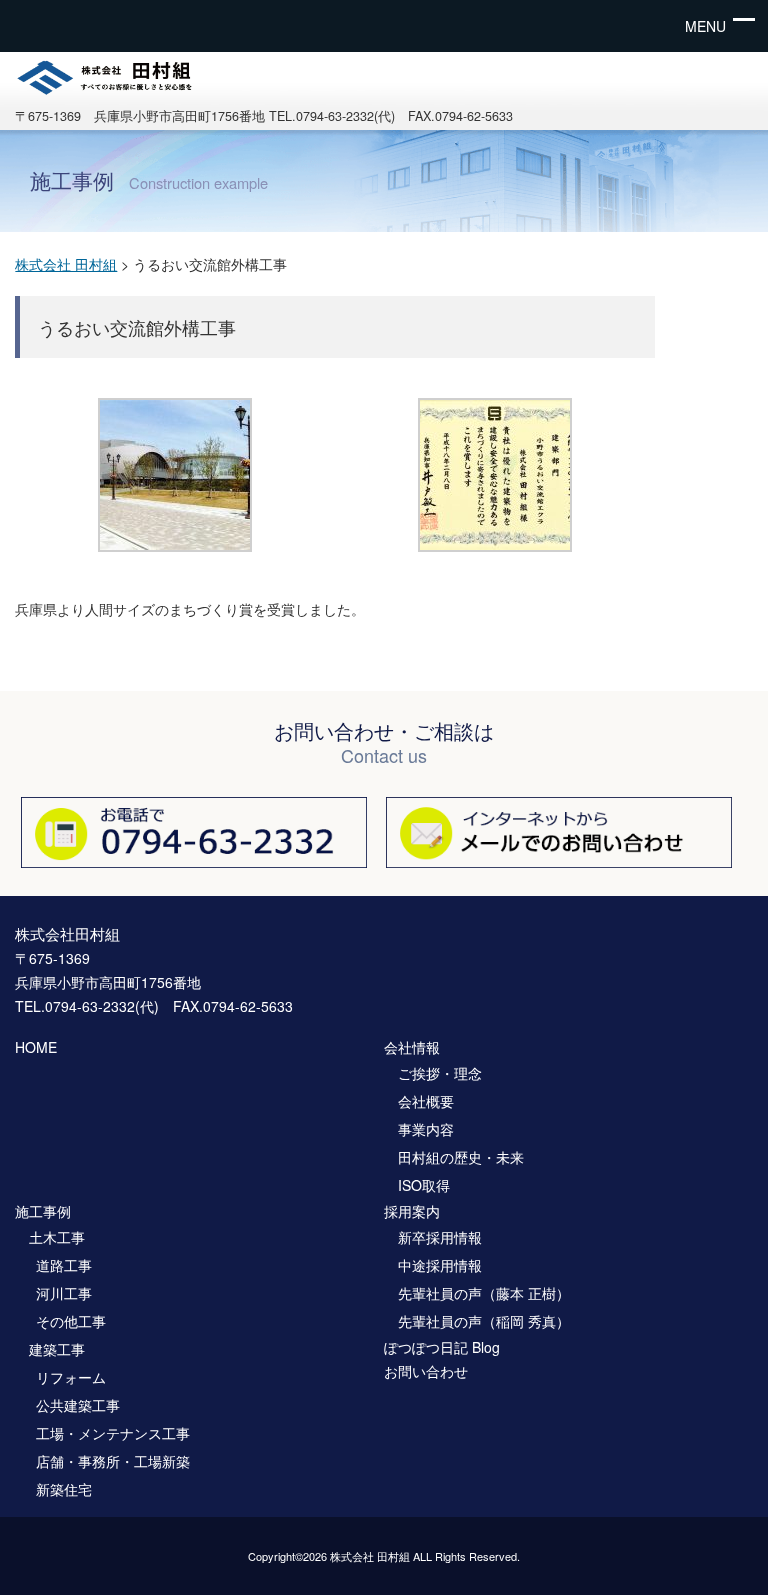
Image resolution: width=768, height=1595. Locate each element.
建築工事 (57, 1349)
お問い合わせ (426, 1371)
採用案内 (412, 1211)
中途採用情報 (440, 1265)
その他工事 (71, 1321)
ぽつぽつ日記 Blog (442, 1347)
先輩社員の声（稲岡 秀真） (484, 1321)
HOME (36, 1047)
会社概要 (426, 1101)
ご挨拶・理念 (440, 1073)
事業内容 (426, 1129)
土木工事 (57, 1237)
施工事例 (43, 1211)
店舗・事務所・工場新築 (113, 1461)
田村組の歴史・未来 (461, 1157)
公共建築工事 (78, 1405)
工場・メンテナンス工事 (113, 1433)
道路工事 (64, 1265)
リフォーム (71, 1377)
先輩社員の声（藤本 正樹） (484, 1293)
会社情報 (412, 1047)
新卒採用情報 (440, 1237)
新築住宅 (64, 1489)
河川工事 (64, 1293)
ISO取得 (424, 1185)
